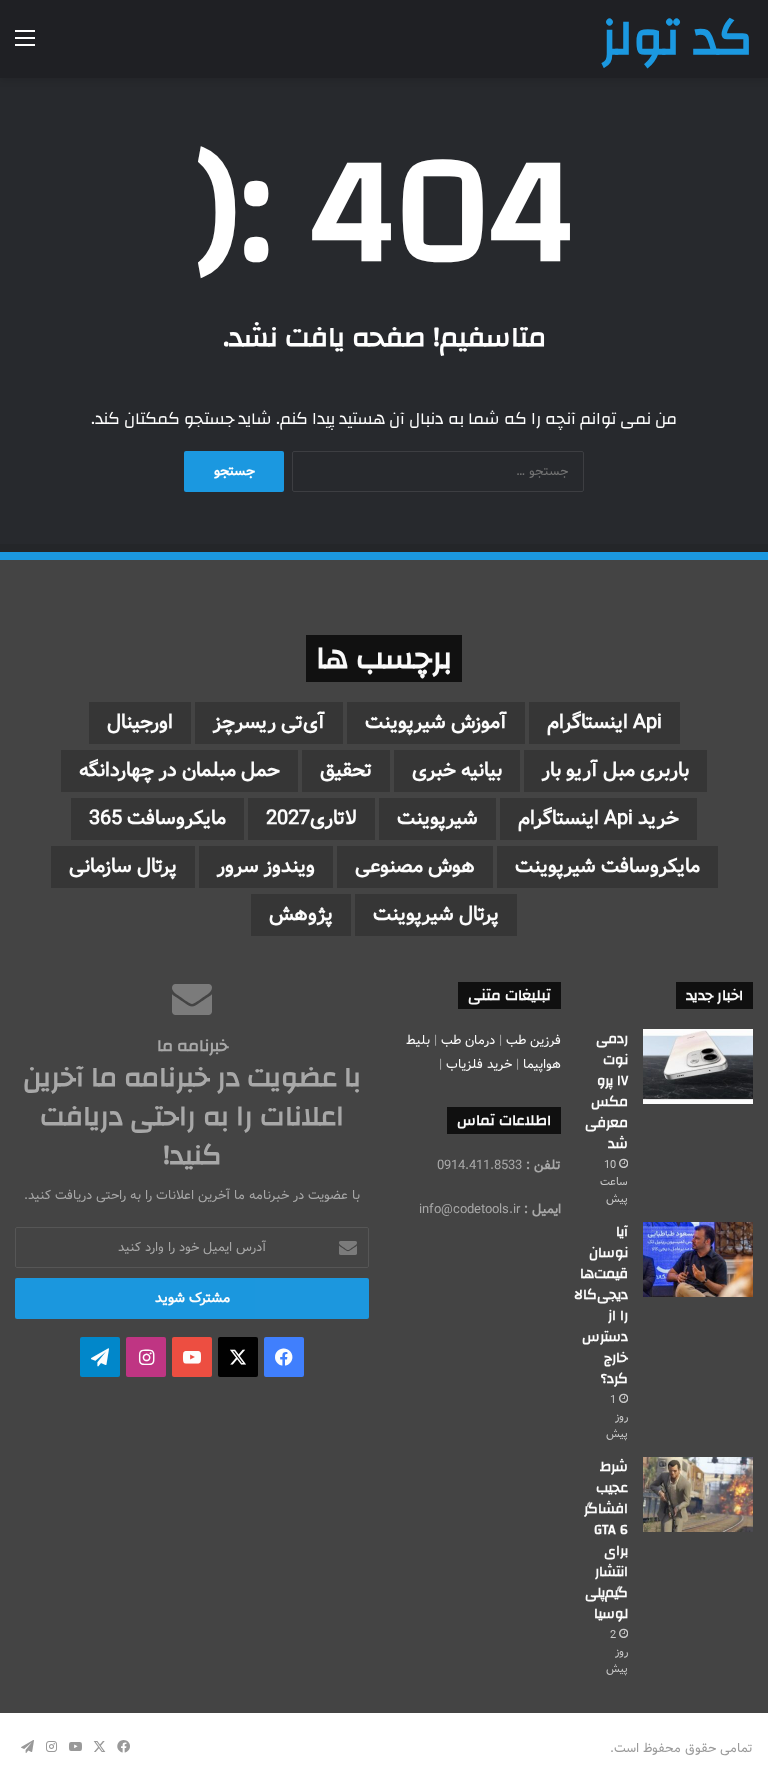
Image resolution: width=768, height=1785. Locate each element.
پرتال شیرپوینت (436, 914)
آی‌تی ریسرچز (269, 722)
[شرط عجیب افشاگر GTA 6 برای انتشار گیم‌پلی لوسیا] (698, 1494)
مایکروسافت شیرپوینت (607, 866)
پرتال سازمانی (123, 866)
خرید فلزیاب (479, 1064)
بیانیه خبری (457, 770)
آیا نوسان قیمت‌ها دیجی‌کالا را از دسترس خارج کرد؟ (601, 1305)
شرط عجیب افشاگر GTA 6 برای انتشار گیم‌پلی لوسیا (606, 1540)
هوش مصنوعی (415, 866)
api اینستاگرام (604, 722)
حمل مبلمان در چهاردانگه (179, 770)
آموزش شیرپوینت (436, 722)
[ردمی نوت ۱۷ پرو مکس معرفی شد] (698, 1066)
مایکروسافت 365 (157, 818)
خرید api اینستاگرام (598, 818)
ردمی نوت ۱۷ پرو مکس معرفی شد (606, 1091)
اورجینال (140, 722)
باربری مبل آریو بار (615, 770)
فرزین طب (533, 1040)
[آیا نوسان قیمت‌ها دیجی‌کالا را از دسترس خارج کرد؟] (698, 1259)
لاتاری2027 (311, 818)
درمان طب (468, 1040)
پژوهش (301, 914)
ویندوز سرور (266, 866)
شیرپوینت (437, 818)
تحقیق (346, 770)
